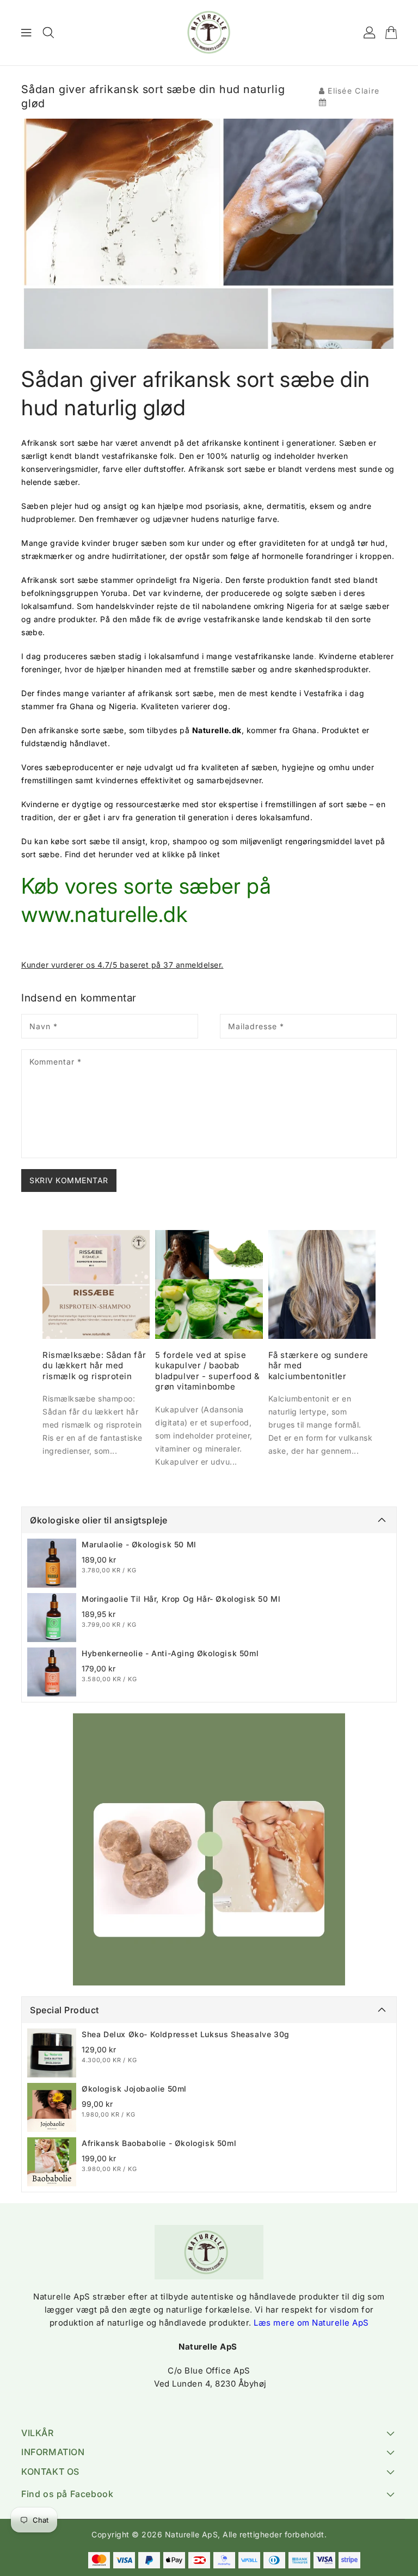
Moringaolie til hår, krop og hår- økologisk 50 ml (181, 1599)
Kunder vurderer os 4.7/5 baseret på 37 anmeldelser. (122, 965)
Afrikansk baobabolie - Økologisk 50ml (159, 2143)
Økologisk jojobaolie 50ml (134, 2089)
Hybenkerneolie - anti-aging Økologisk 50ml (170, 1653)
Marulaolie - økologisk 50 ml (139, 1544)
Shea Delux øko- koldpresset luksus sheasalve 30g (186, 2034)
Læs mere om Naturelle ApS (311, 2323)
